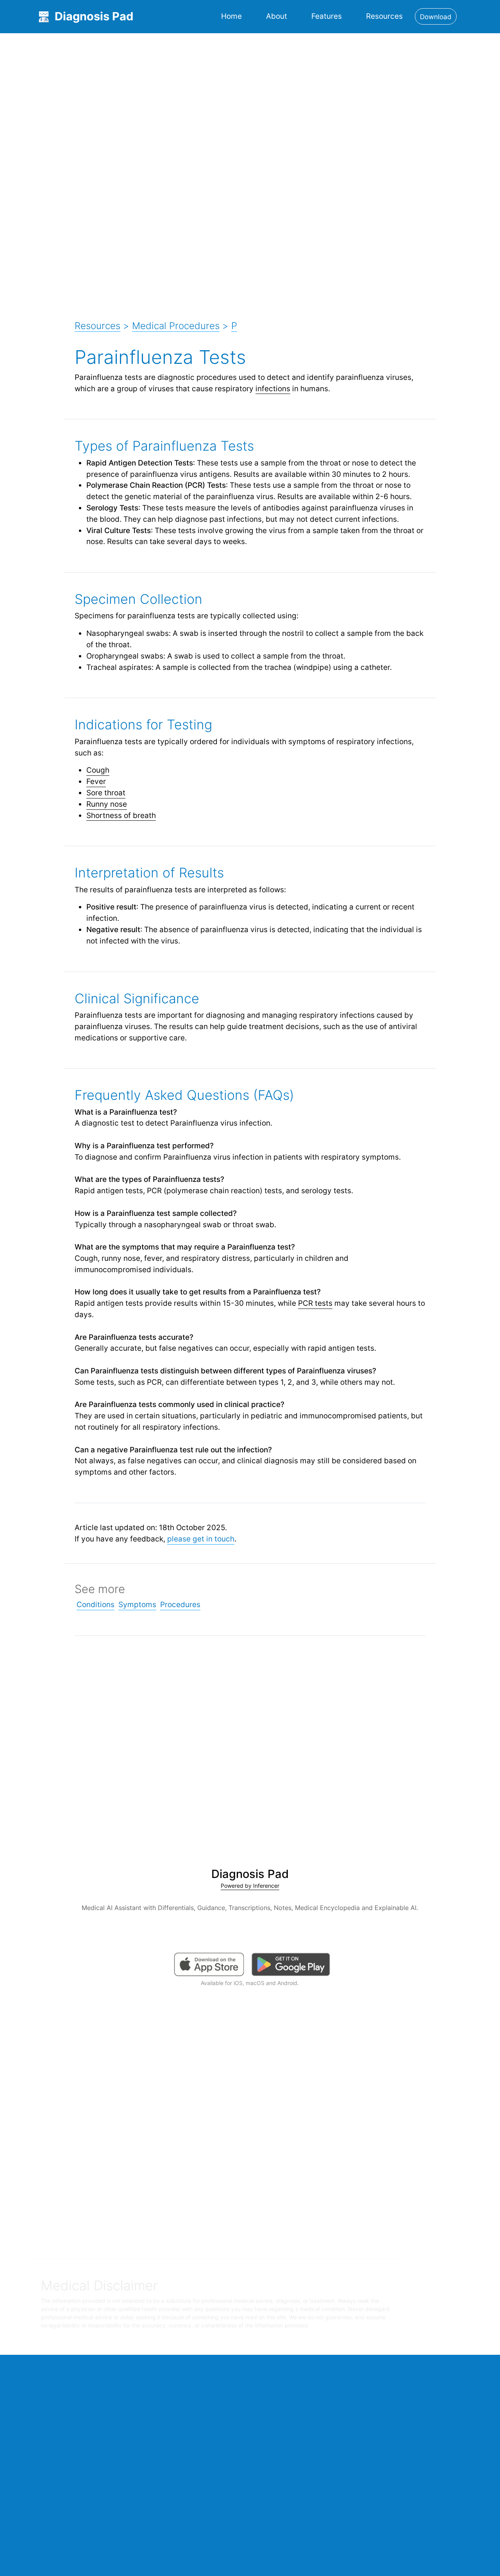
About (277, 16)
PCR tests (315, 1303)
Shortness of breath (121, 815)
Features (327, 16)
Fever (96, 781)
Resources (384, 16)
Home (231, 16)
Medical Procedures (176, 326)
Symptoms (137, 1604)
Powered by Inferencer (250, 1886)
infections (273, 388)
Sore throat (106, 793)
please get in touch (201, 1539)
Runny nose (107, 804)
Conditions (96, 1604)
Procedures (180, 1604)
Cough (98, 770)
